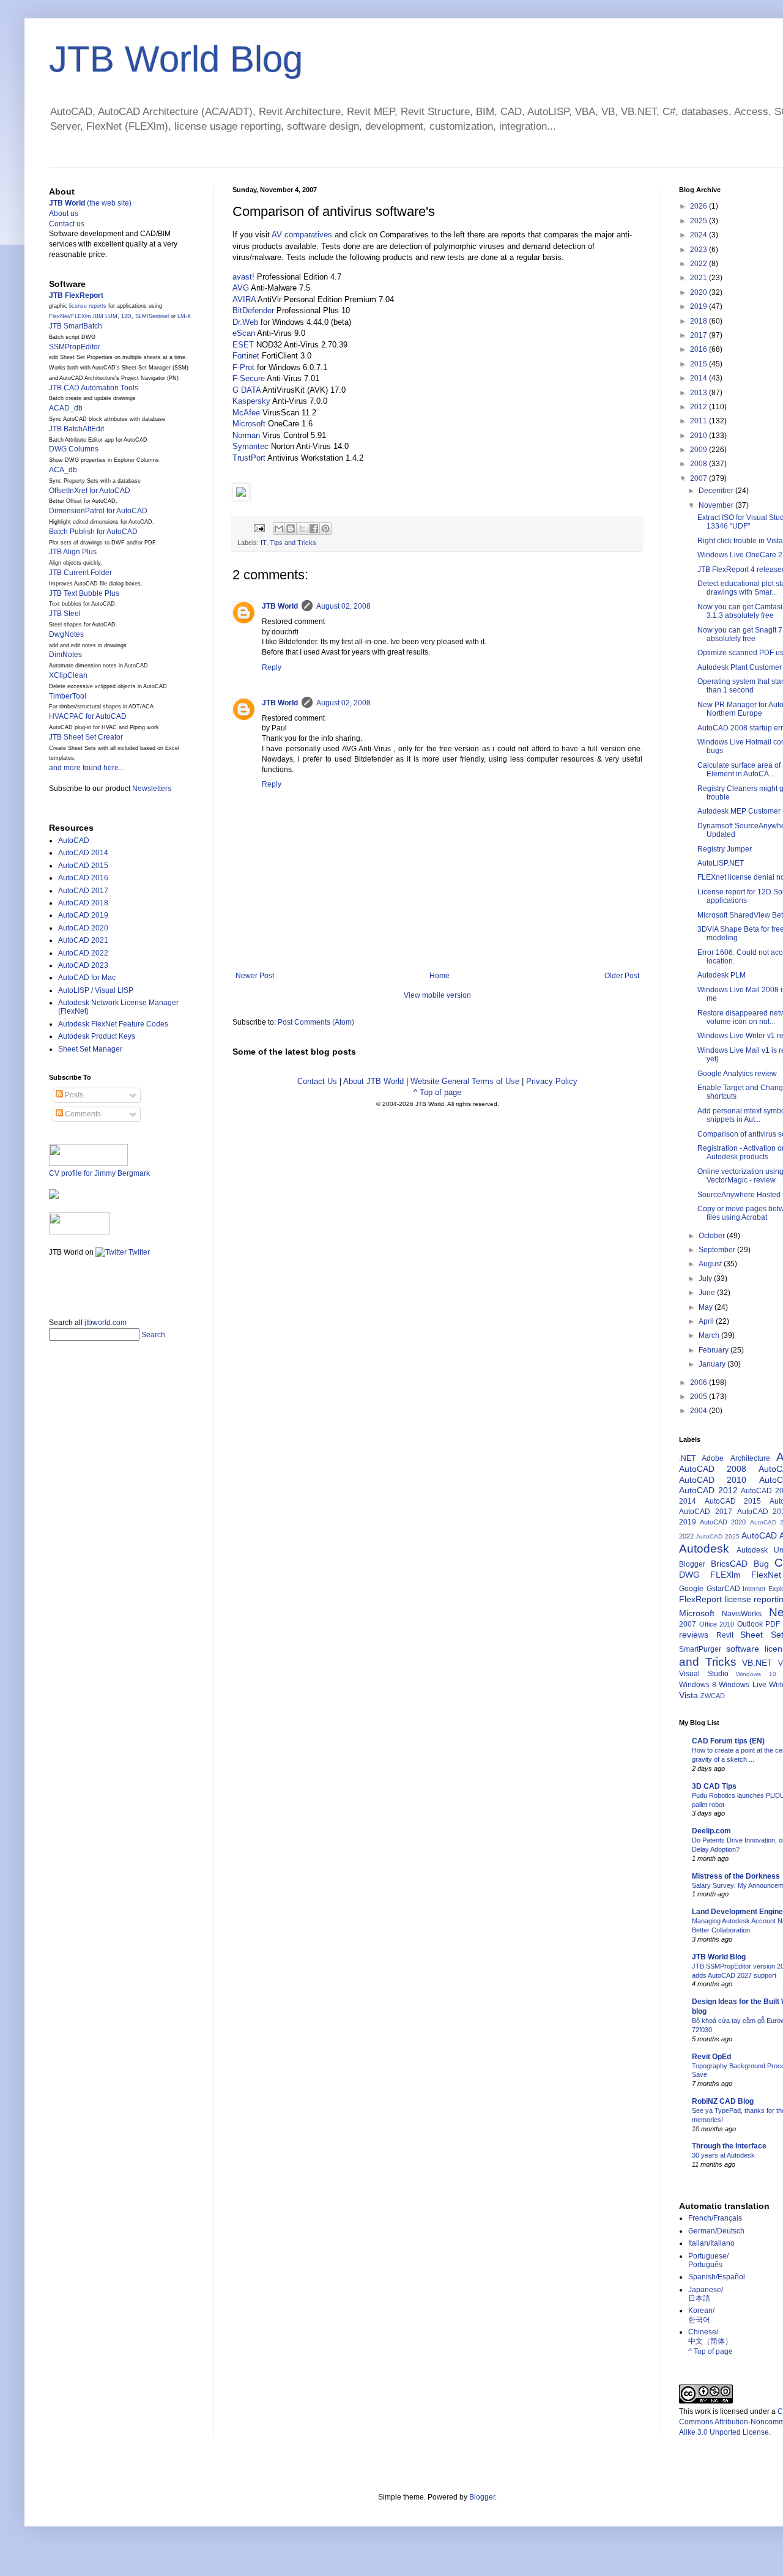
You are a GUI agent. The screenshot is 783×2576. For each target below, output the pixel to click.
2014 (700, 378)
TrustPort (249, 458)
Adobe (713, 1458)
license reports (88, 306)
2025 (700, 221)
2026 (700, 206)
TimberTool (68, 696)
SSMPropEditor (75, 347)
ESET (243, 345)
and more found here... (87, 768)
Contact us (67, 224)
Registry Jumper (725, 849)
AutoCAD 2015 (83, 866)
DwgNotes (66, 634)
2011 (700, 421)
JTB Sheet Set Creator (86, 737)
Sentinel (159, 316)
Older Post (622, 976)
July (706, 1279)
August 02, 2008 (343, 606)
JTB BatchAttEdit (76, 429)
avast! (243, 277)
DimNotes (65, 655)
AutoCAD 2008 (713, 1469)
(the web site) (90, 203)
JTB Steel (65, 614)
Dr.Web (245, 322)
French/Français (715, 2218)
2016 (700, 349)
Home (440, 976)
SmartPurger (700, 1649)
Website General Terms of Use (465, 1081)
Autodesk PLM (722, 975)
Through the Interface (729, 2146)
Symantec (250, 446)
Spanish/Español (717, 2277)
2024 (700, 235)
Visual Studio (704, 1674)
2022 (700, 264)
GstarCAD (723, 1589)
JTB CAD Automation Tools (94, 388)
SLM (141, 316)
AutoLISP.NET (721, 863)
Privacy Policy (552, 1081)
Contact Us (317, 1081)
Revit (725, 1635)
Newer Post (255, 976)
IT (263, 543)
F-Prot (243, 367)
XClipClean (68, 675)
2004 (700, 1411)
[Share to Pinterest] (325, 529)
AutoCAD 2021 (83, 940)
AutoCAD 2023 (83, 965)
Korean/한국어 (701, 2315)
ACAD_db (66, 408)
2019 (700, 306)
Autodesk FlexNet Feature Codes (113, 1024)
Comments (82, 1114)
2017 (700, 335)
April (707, 1321)
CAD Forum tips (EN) (728, 1741)
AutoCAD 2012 (708, 1490)
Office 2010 (717, 1624)
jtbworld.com (106, 1323)
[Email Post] (259, 527)
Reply (272, 667)
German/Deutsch (716, 2231)
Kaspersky (251, 401)
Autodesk (704, 1549)
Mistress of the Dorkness (736, 1876)
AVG (241, 288)
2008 (700, 464)
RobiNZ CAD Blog (723, 2101)
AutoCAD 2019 (83, 915)
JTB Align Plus (73, 552)
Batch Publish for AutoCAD (93, 532)
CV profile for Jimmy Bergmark (99, 1173)
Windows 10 (756, 1674)
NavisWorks (742, 1614)
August (711, 1264)
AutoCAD (74, 841)
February (714, 1350)
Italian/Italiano (711, 2243)
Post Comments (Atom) (316, 1022)
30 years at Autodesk (723, 2155)
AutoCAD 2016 (83, 878)
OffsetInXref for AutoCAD (90, 491)
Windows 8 (698, 1685)
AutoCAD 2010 (713, 1480)
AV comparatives (302, 235)
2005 (700, 1397)
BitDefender (253, 310)
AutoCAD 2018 (83, 903)
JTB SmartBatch (76, 326)
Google (691, 1589)
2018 (700, 321)
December (717, 491)
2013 (700, 393)
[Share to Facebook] (314, 529)
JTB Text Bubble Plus (84, 593)
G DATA (247, 390)
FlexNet (59, 316)
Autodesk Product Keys (97, 1036)
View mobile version (437, 995)
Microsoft (249, 424)
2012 (700, 407)
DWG (689, 1575)
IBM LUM (105, 316)
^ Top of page (437, 1092)
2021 (700, 278)
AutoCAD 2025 (718, 1536)
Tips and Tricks (293, 543)
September (718, 1250)
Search (153, 1335)
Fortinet (246, 356)
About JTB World (373, 1081)
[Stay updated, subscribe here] (54, 1283)
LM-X (184, 316)
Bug (761, 1564)
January (713, 1364)
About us (64, 213)
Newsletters (152, 789)
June (708, 1293)
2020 (700, 292)
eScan (244, 333)
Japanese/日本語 (706, 2294)
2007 (700, 478)
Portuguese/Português (708, 2260)
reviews (694, 1635)
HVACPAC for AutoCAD (88, 716)
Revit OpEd (711, 2057)
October (713, 1236)
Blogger (692, 1564)
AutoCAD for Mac (87, 978)
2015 (700, 364)
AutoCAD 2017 (83, 891)
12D (126, 316)
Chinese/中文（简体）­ (710, 2336)
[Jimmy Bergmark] (54, 1197)
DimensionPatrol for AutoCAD (98, 511)
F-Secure (249, 378)
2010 (700, 436)
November (717, 505)
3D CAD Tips (714, 1786)
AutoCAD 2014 (83, 853)
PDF (773, 1624)
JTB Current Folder (80, 573)
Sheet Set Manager (90, 1049)
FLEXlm (81, 316)
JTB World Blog (176, 59)
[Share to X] (302, 529)
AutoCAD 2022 (83, 953)
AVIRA (244, 299)
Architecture (750, 1458)
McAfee (246, 413)
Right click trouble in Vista (740, 541)
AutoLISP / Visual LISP (96, 990)
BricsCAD (729, 1564)
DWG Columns (74, 449)
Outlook (750, 1624)
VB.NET (757, 1663)
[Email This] (279, 529)
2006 (700, 1383)
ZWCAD (713, 1696)
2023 (700, 250)
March (710, 1335)
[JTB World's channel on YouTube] (80, 1232)
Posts (73, 1095)
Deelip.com (711, 1831)
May (707, 1307)
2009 (700, 450)
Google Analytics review (737, 1074)
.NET (687, 1458)
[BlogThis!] (291, 529)
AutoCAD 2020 (83, 928)
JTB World (280, 606)
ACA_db (63, 470)
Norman (246, 435)
